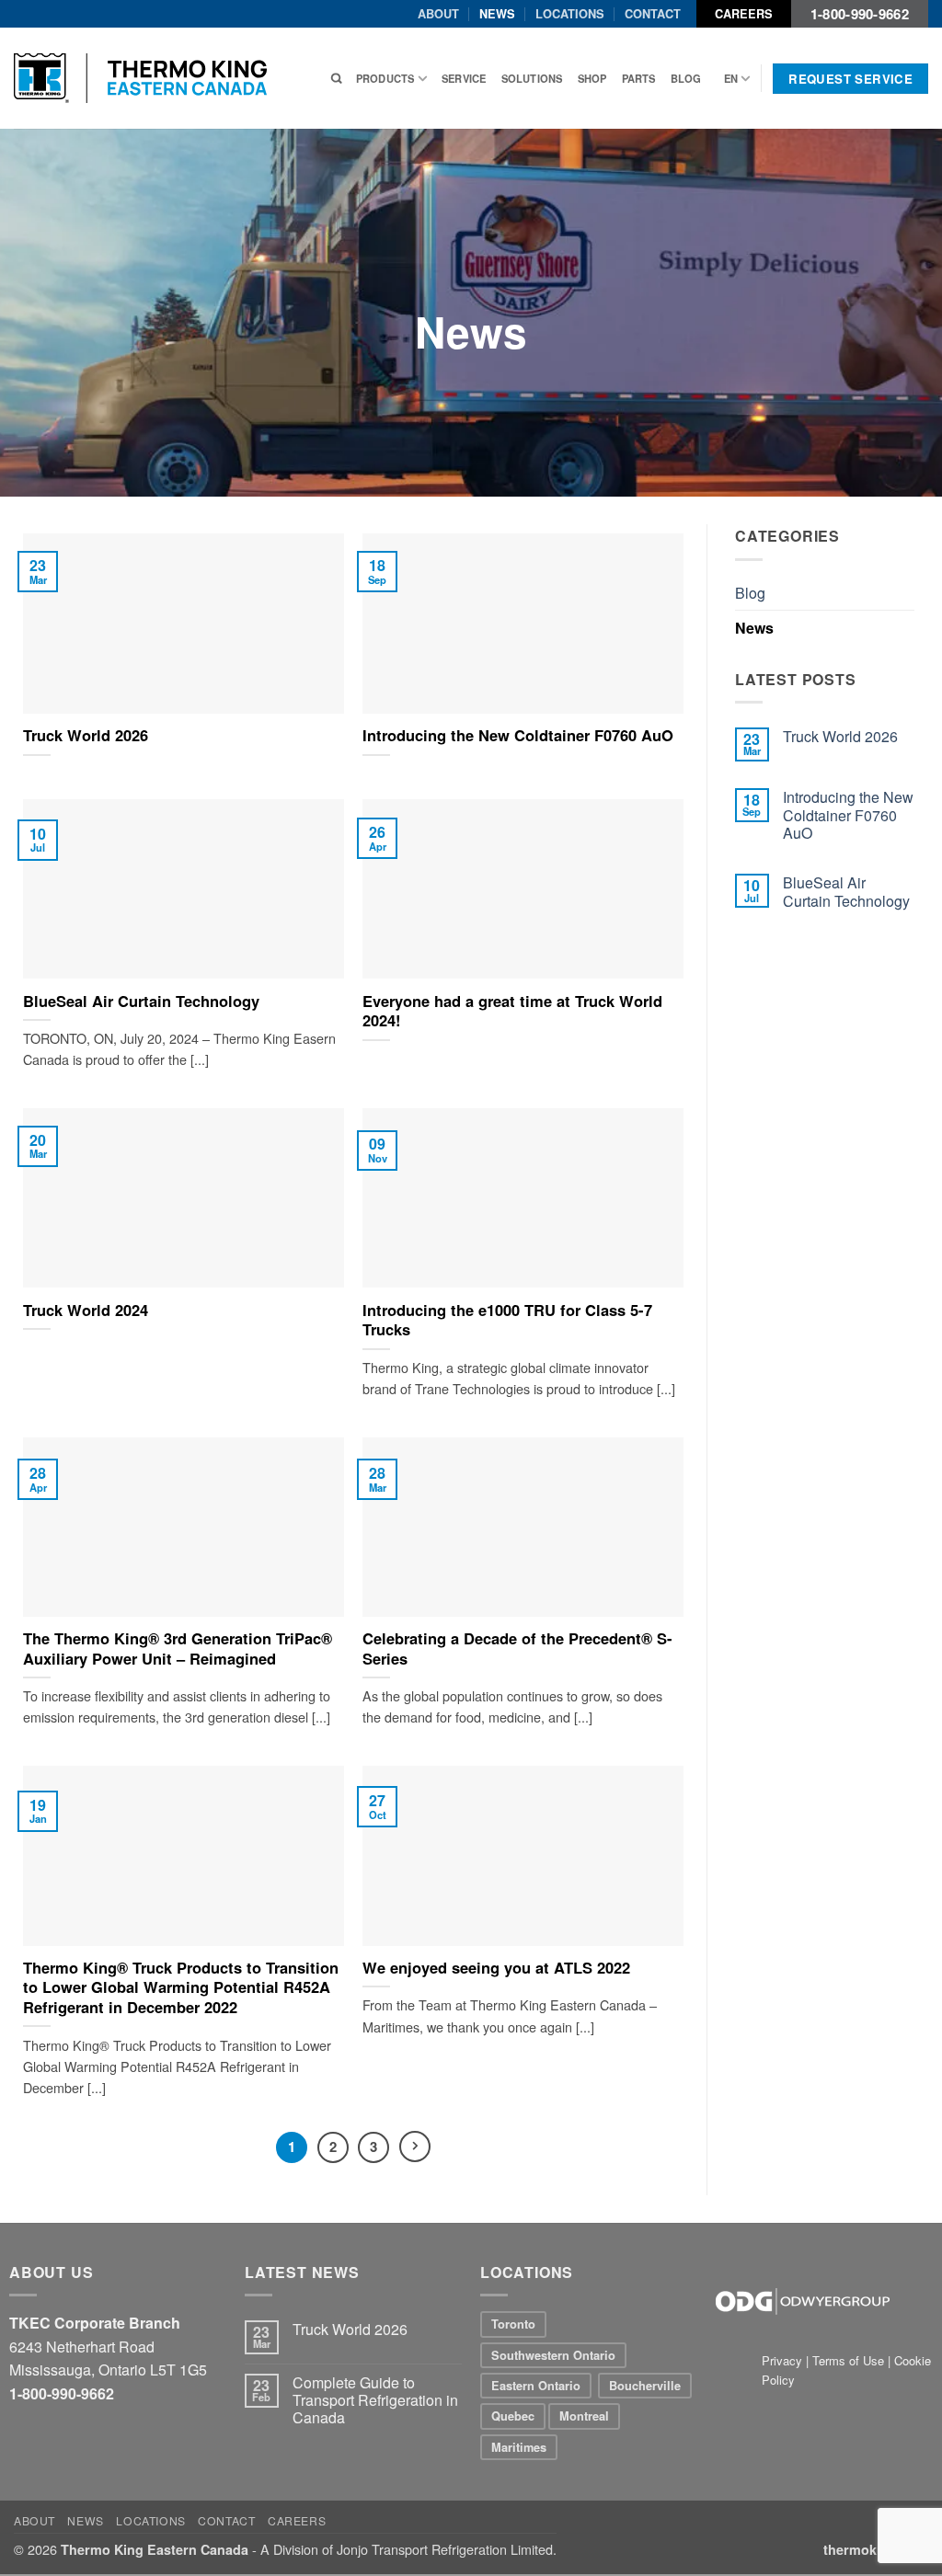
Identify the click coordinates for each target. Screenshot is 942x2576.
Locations (570, 14)
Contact (653, 14)
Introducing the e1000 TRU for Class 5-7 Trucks (507, 1320)
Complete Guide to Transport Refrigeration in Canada (375, 2400)
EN (731, 78)
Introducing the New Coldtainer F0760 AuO (518, 736)
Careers (744, 14)
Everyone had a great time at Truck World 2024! (512, 1011)
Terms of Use (848, 2360)
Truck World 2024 (86, 1311)
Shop (592, 78)
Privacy (784, 2360)
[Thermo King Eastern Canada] (140, 78)
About (438, 14)
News (497, 14)
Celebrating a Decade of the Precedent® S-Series (517, 1649)
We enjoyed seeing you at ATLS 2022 (496, 1968)
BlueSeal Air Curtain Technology (141, 1002)
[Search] (336, 78)
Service (464, 78)
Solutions (532, 78)
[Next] (415, 2147)
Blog (686, 78)
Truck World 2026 (86, 736)
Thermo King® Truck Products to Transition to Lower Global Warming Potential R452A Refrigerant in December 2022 (181, 1988)
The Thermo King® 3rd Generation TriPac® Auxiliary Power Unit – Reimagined (178, 1649)
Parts (639, 78)
